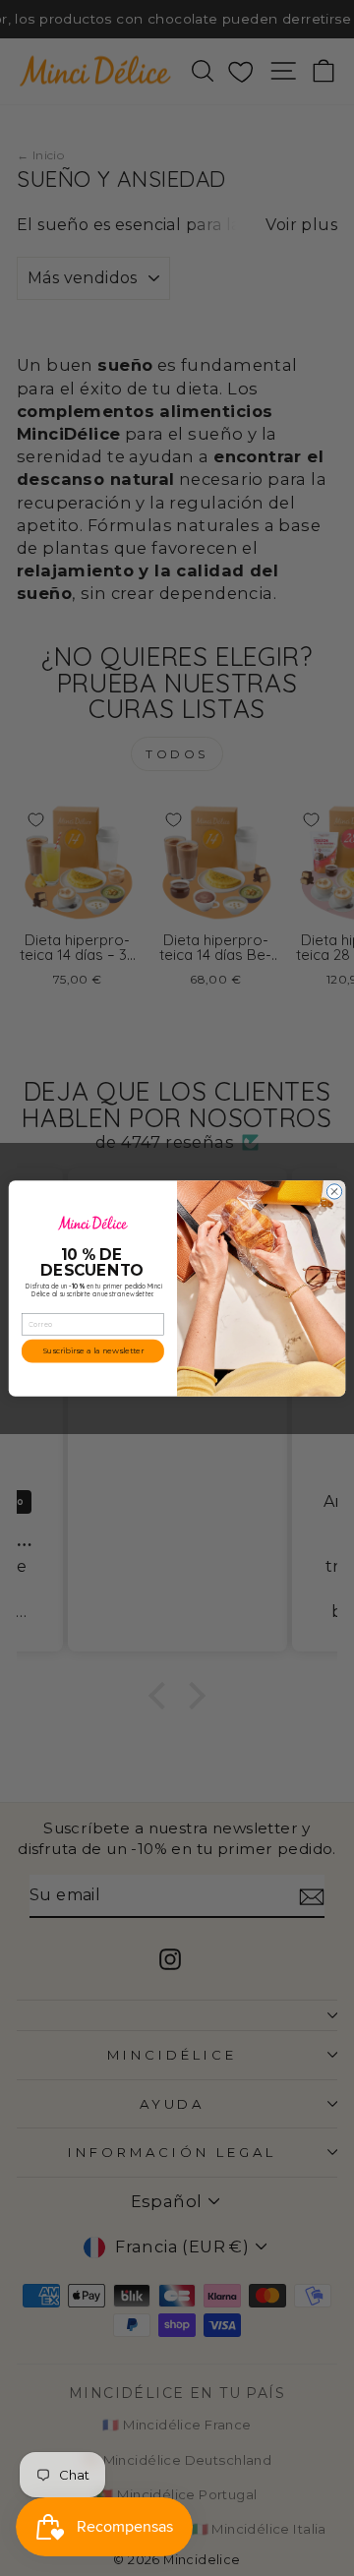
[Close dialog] (334, 1191)
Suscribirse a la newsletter (93, 1350)
